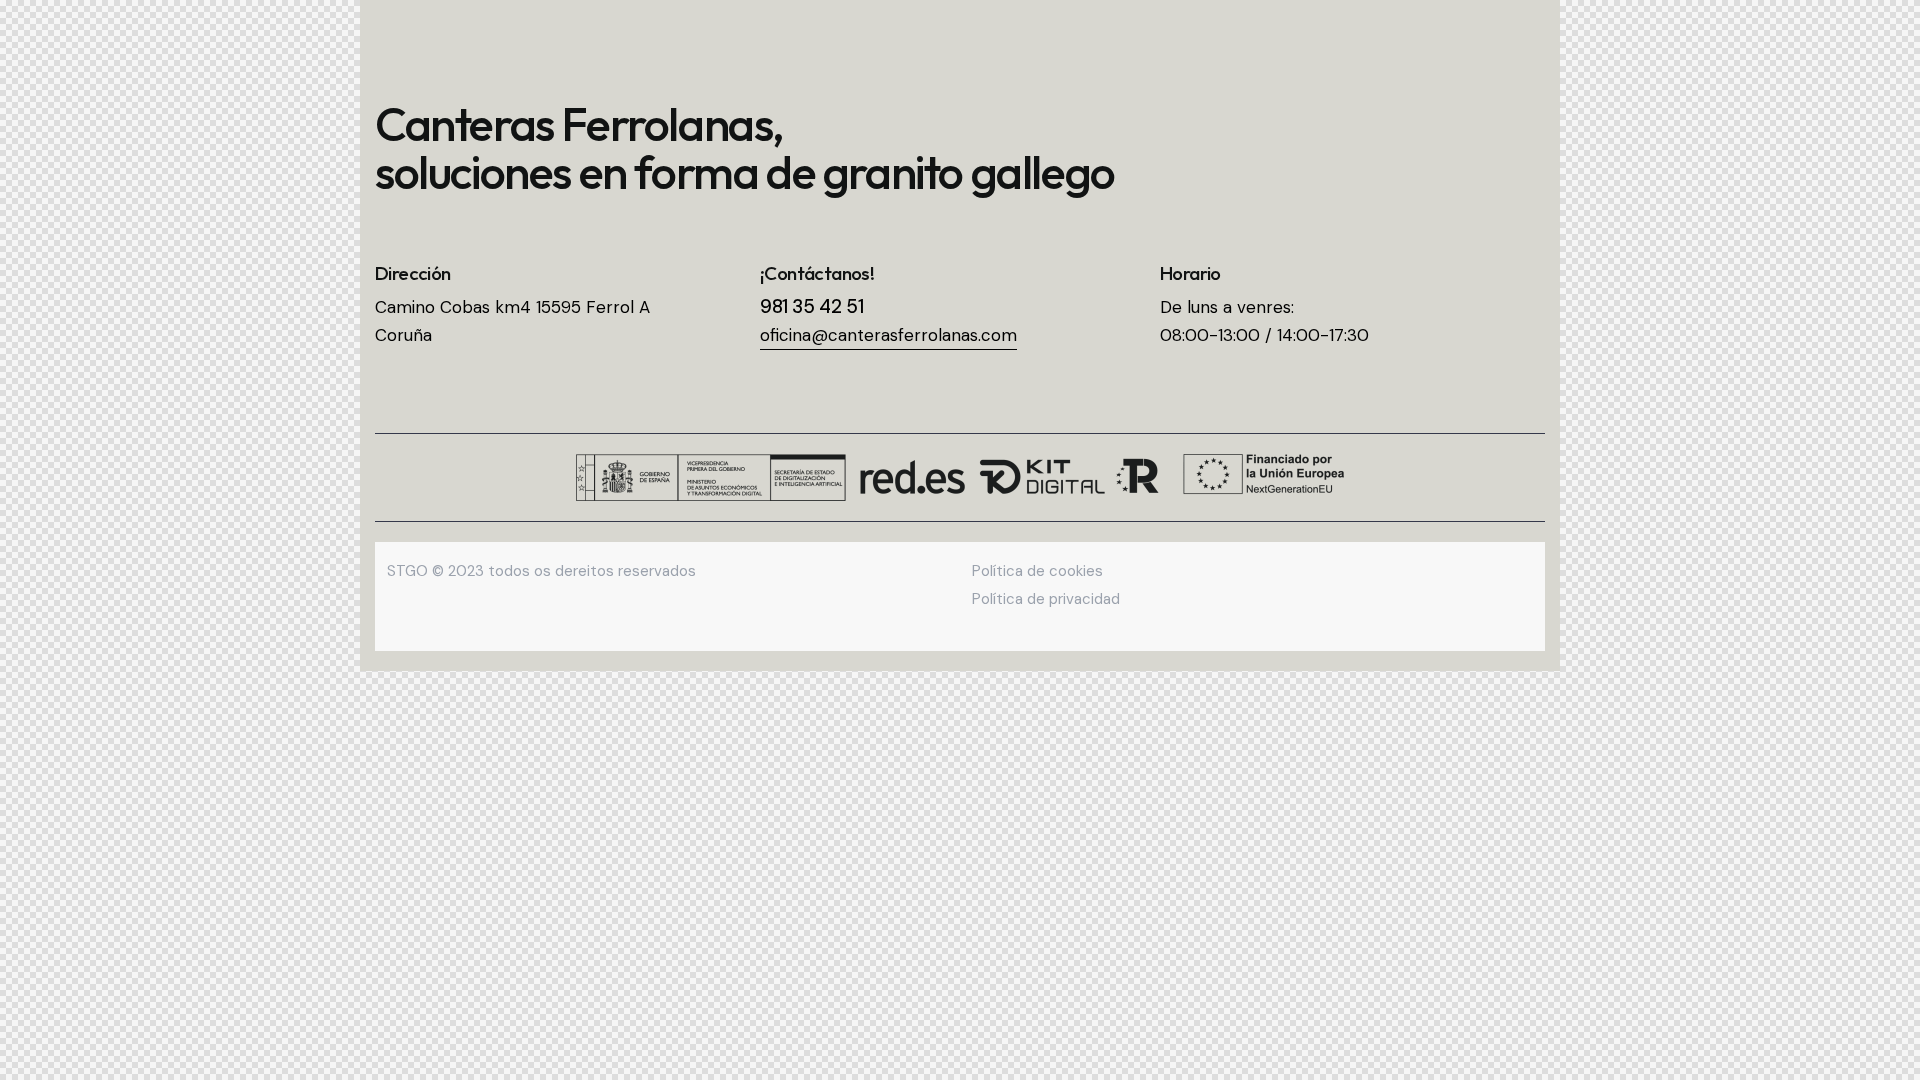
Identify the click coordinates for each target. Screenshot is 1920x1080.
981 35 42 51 (811, 306)
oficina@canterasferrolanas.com (888, 335)
